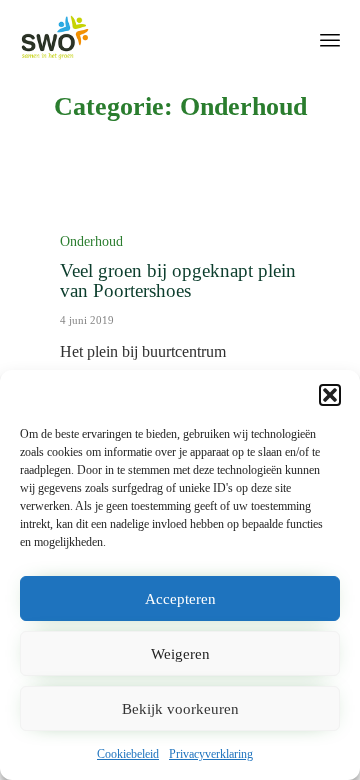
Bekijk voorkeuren (180, 709)
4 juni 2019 (87, 320)
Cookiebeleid (128, 754)
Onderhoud (91, 241)
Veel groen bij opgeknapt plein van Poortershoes (178, 280)
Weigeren (180, 654)
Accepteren (180, 599)
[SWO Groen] (55, 37)
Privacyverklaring (211, 754)
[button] (330, 395)
